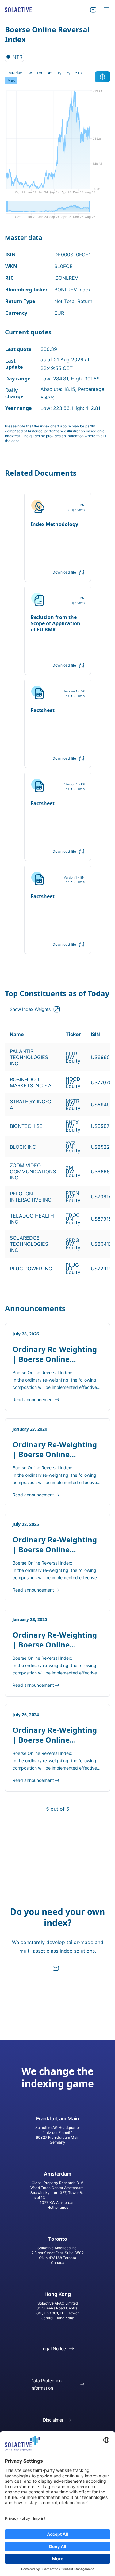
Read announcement (33, 1399)
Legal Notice (53, 2349)
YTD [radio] (79, 73)
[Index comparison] (102, 77)
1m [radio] (39, 73)
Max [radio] (11, 80)
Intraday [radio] (15, 73)
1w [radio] (29, 73)
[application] (57, 144)
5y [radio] (68, 73)
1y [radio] (59, 73)
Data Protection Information (46, 2384)
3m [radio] (50, 73)
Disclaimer (53, 2420)
